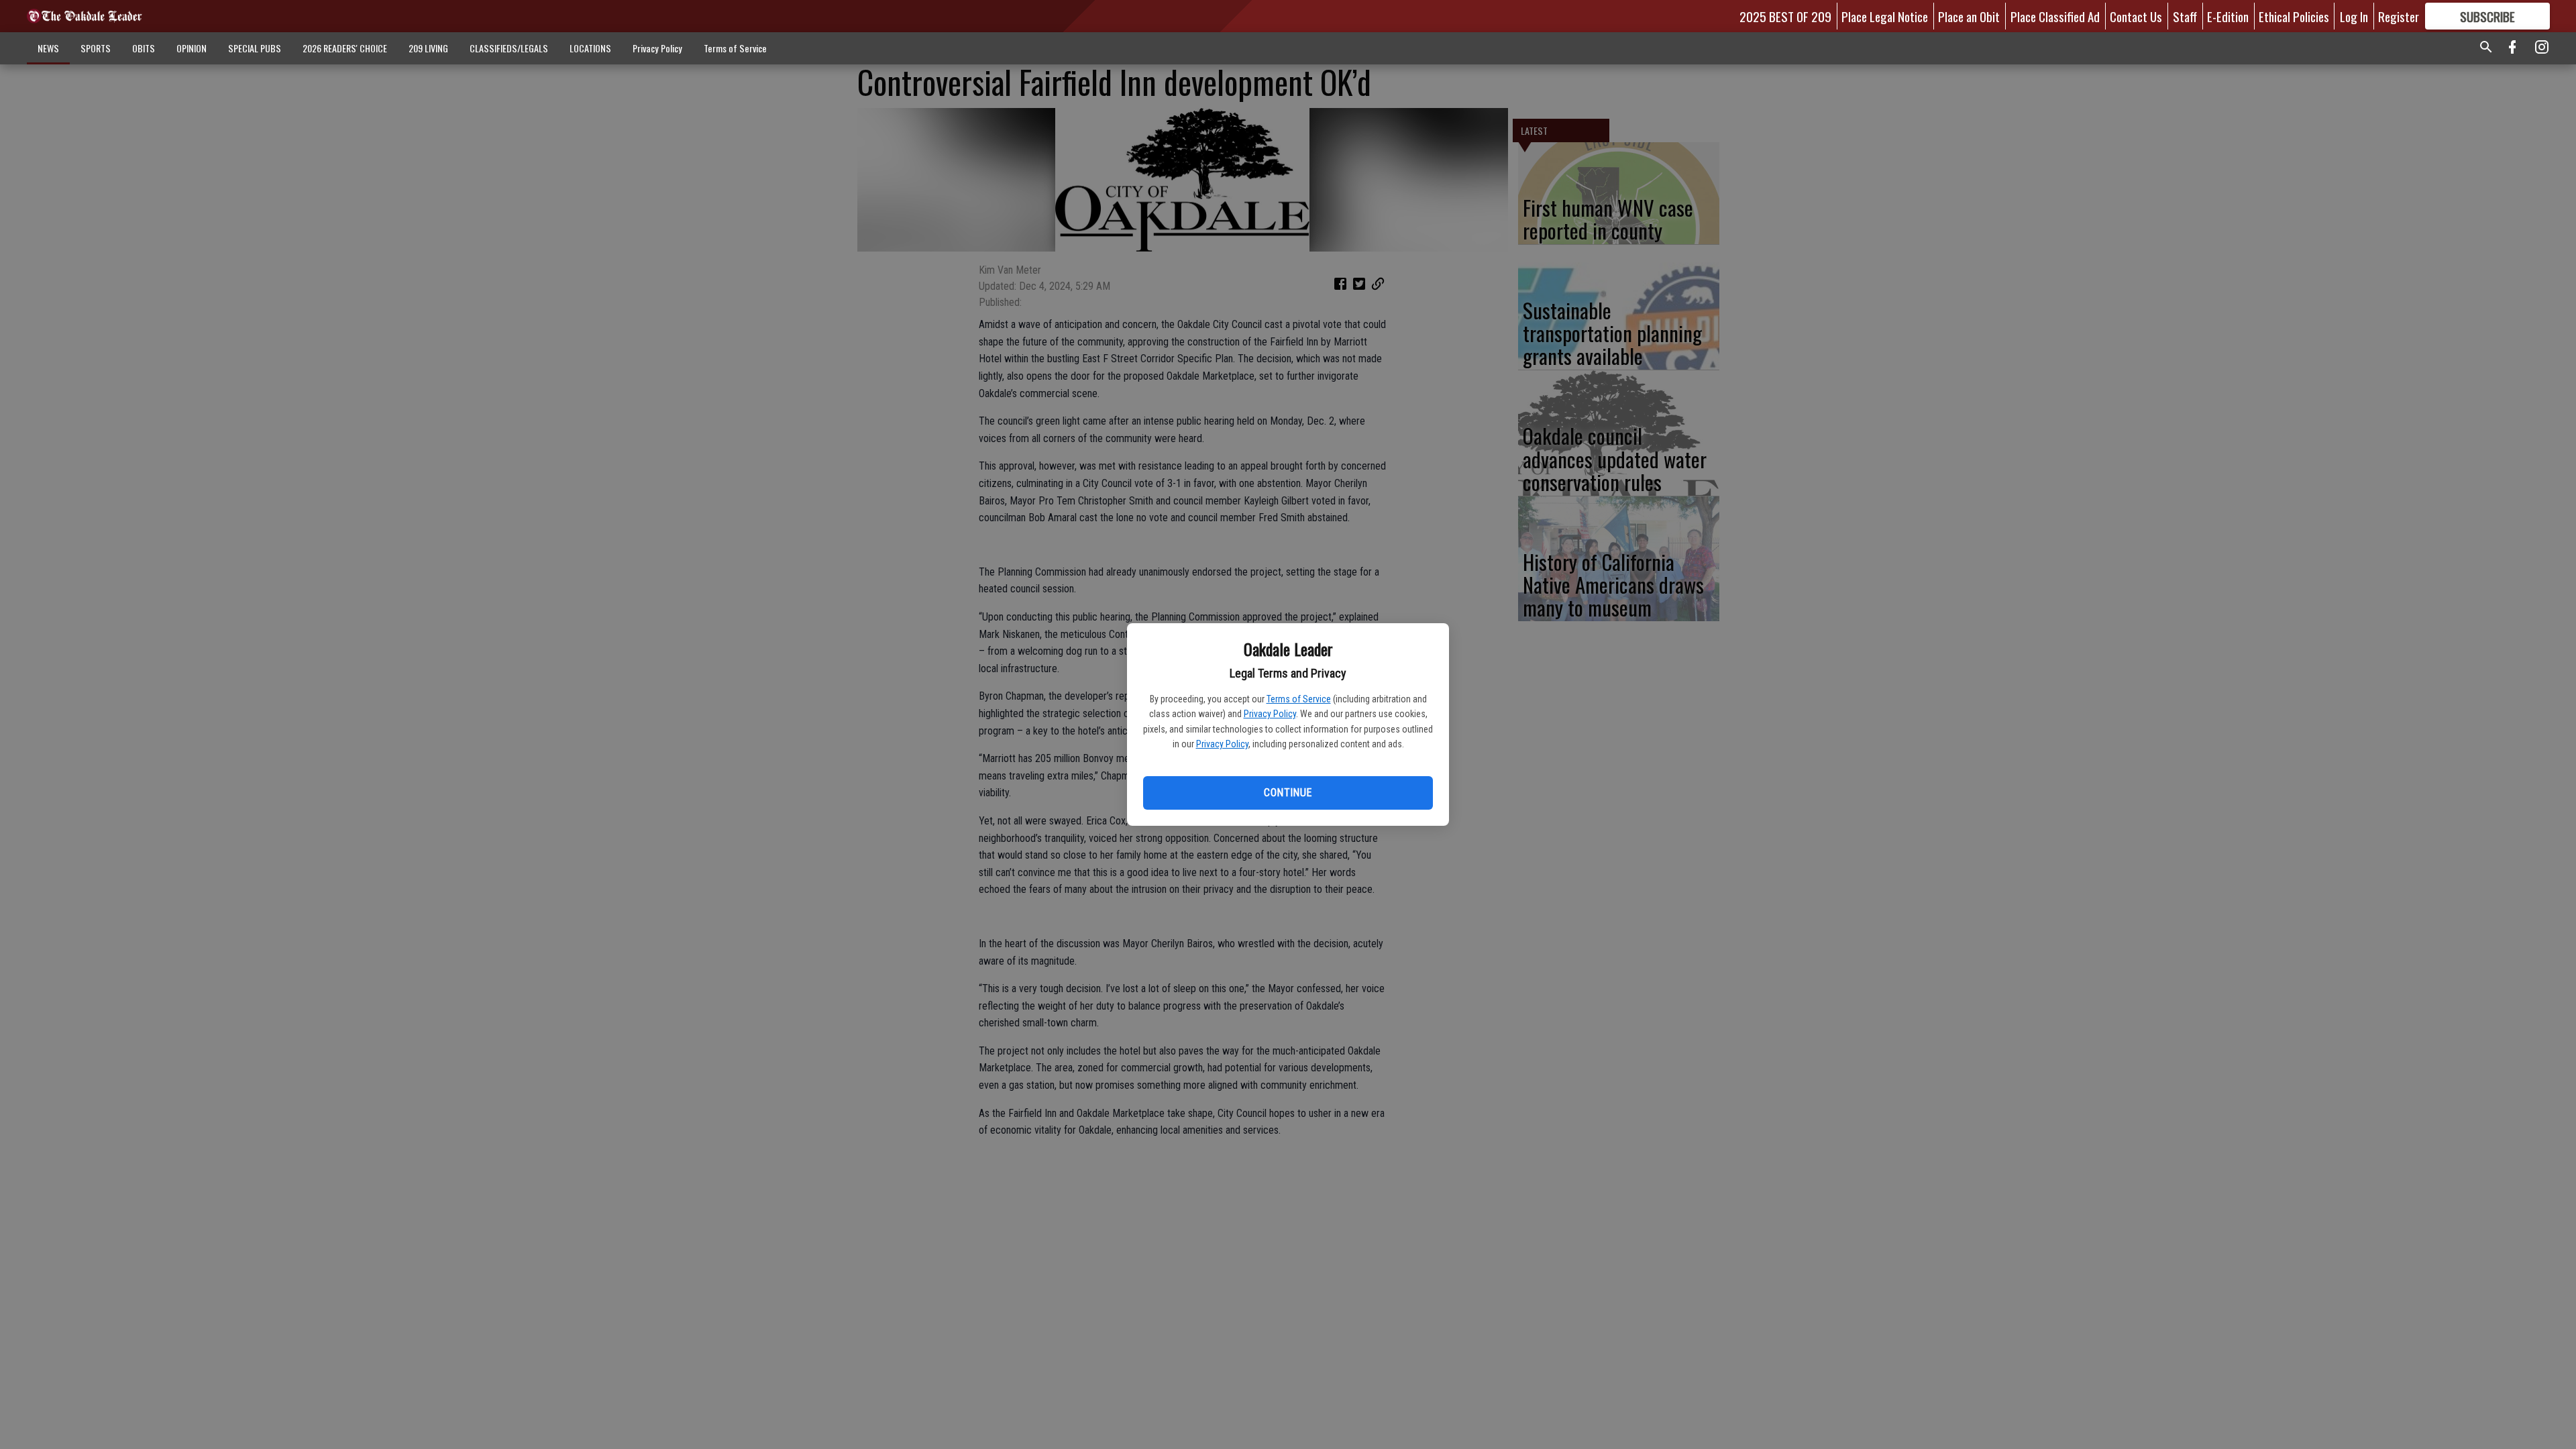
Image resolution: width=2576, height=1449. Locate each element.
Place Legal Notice (1885, 16)
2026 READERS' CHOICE (345, 48)
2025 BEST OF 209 (1785, 16)
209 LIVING (428, 48)
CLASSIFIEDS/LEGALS (509, 48)
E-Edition (2228, 16)
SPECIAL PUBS (255, 48)
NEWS (48, 48)
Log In (2354, 16)
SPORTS (96, 48)
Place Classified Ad (2055, 16)
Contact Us (2136, 16)
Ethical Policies (2294, 16)
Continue (1288, 793)
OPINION (192, 48)
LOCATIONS (590, 48)
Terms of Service (1299, 699)
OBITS (144, 48)
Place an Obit (1969, 16)
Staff (2185, 16)
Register (2399, 16)
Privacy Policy (1270, 714)
